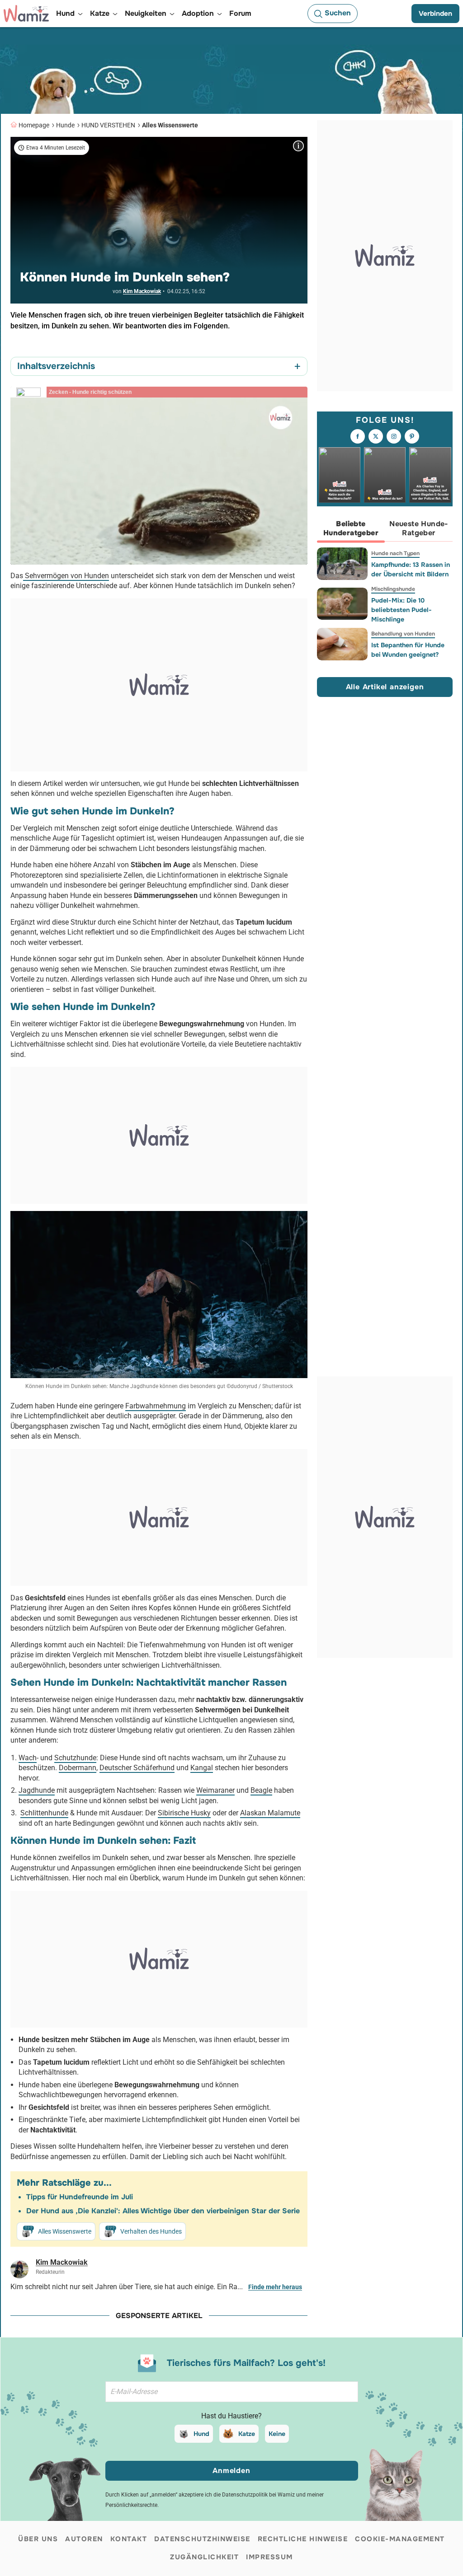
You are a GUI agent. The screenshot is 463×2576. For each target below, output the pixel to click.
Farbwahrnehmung (156, 1406)
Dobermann (78, 1768)
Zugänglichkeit (204, 2557)
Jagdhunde (37, 1790)
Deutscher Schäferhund (137, 1768)
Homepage (34, 125)
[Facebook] (358, 436)
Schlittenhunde (44, 1813)
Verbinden (435, 14)
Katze (247, 2434)
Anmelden (231, 2471)
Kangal (202, 1768)
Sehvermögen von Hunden (66, 576)
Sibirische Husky (184, 1813)
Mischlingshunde (393, 589)
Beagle (261, 1790)
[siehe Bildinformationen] (298, 146)
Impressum (269, 2557)
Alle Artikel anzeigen (385, 687)
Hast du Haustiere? (231, 2416)
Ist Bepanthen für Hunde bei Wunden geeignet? (408, 650)
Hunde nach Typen (395, 553)
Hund (201, 2434)
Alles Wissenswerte (170, 125)
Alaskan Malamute (270, 1813)
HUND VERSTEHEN (108, 125)
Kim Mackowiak (142, 291)
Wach (28, 1758)
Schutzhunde (75, 1758)
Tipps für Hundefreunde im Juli (80, 2197)
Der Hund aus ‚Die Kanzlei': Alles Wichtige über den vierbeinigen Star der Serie (163, 2211)
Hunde (65, 125)
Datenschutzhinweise (202, 2539)
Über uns (38, 2539)
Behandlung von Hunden (403, 634)
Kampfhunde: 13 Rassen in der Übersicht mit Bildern (411, 569)
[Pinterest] (412, 436)
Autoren (84, 2539)
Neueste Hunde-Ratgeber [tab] (419, 528)
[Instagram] (394, 436)
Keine (277, 2434)
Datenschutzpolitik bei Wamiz (258, 2495)
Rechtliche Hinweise (303, 2539)
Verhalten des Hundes (151, 2231)
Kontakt (129, 2539)
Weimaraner (215, 1790)
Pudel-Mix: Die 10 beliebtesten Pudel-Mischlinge (402, 610)
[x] (376, 436)
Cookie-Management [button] (400, 2539)
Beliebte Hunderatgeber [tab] (351, 528)
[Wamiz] (26, 14)
